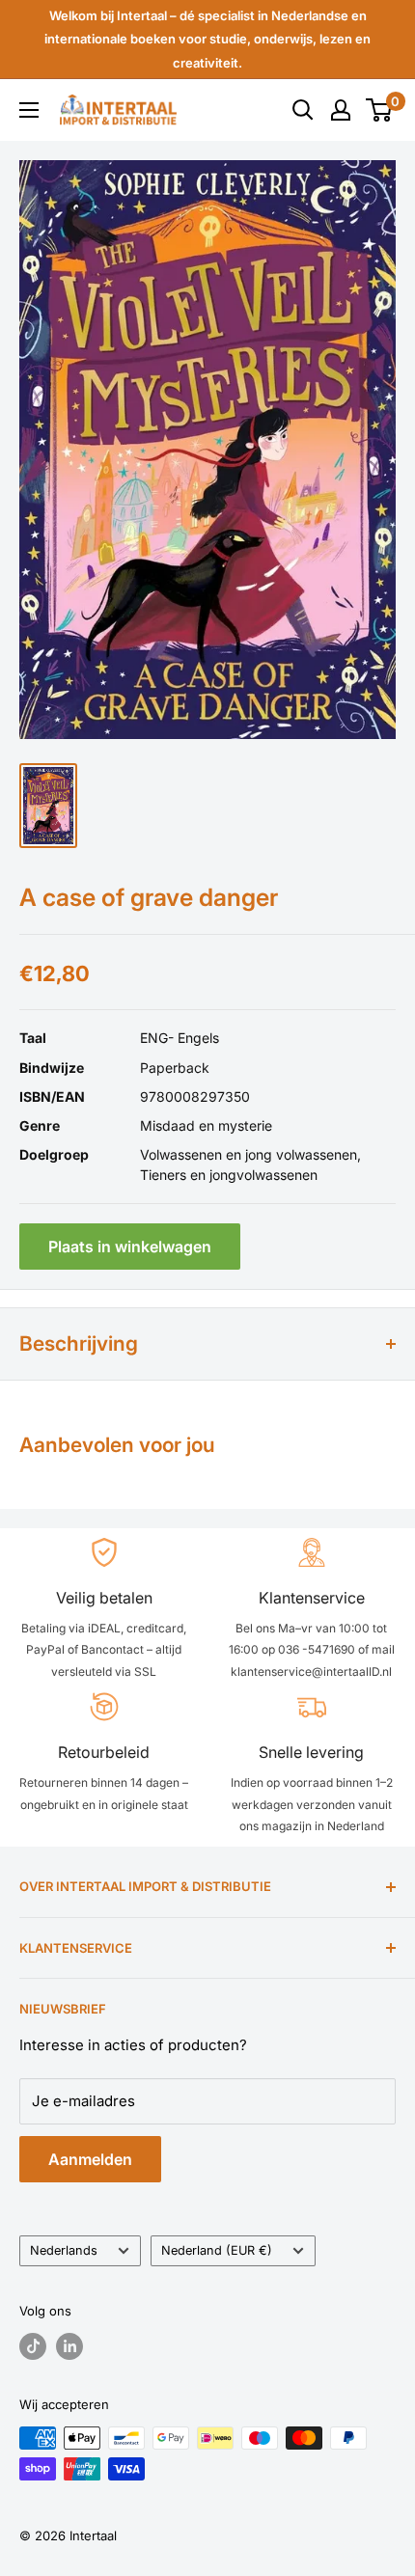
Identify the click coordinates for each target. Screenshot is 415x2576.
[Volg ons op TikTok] (33, 2346)
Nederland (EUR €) (217, 2250)
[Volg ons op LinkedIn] (69, 2346)
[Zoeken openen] (303, 110)
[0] (380, 110)
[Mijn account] (341, 110)
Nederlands (64, 2250)
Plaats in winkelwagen (130, 1247)
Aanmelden (90, 2159)
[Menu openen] (29, 110)
